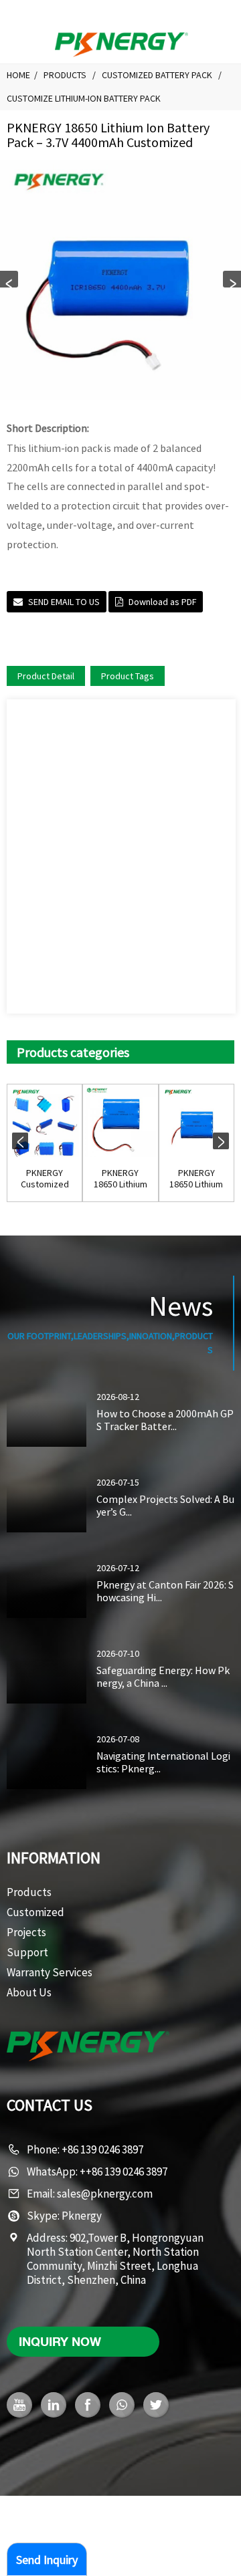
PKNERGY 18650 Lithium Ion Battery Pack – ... (120, 1179)
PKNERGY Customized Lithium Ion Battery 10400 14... (45, 1179)
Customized (35, 1912)
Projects (26, 1932)
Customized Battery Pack (157, 75)
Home (18, 75)
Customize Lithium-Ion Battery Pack (84, 98)
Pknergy (82, 2216)
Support (27, 1952)
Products (65, 75)
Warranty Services (50, 1972)
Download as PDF (162, 602)
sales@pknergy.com (105, 2194)
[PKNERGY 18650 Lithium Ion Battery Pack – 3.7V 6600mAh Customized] (196, 1122)
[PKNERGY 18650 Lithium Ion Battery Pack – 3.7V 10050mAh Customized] (120, 1122)
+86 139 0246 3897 (102, 2149)
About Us (29, 1992)
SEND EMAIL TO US (64, 602)
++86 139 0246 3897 (124, 2172)
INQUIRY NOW (60, 2341)
